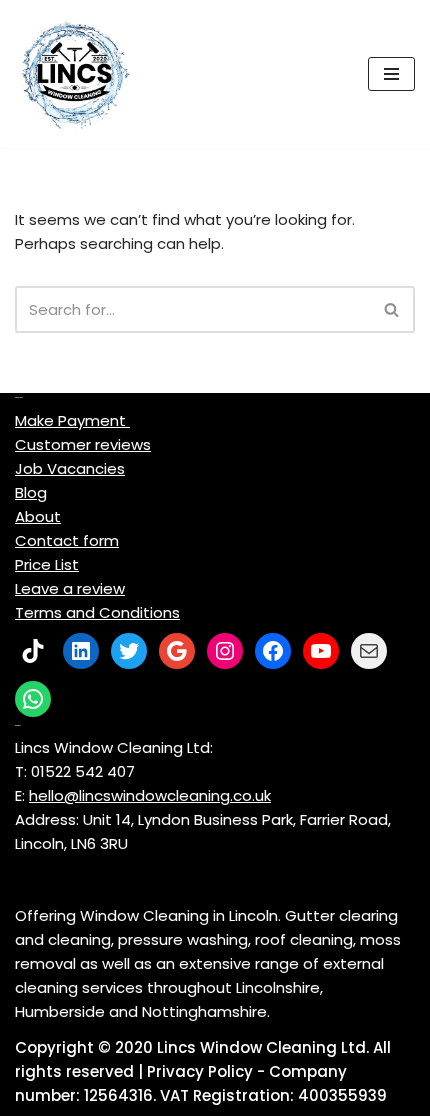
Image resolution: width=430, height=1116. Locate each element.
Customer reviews (83, 444)
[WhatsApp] (33, 699)
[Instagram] (225, 651)
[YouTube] (321, 651)
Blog (31, 492)
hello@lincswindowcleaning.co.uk (150, 795)
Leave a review (70, 588)
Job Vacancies (70, 468)
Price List (47, 564)
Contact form (67, 540)
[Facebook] (273, 651)
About (38, 516)
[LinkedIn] (81, 651)
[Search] (392, 309)
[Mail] (369, 651)
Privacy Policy (200, 1071)
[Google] (177, 651)
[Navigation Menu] (391, 74)
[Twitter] (129, 651)
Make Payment (72, 420)
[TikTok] (33, 651)
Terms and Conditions (97, 612)
